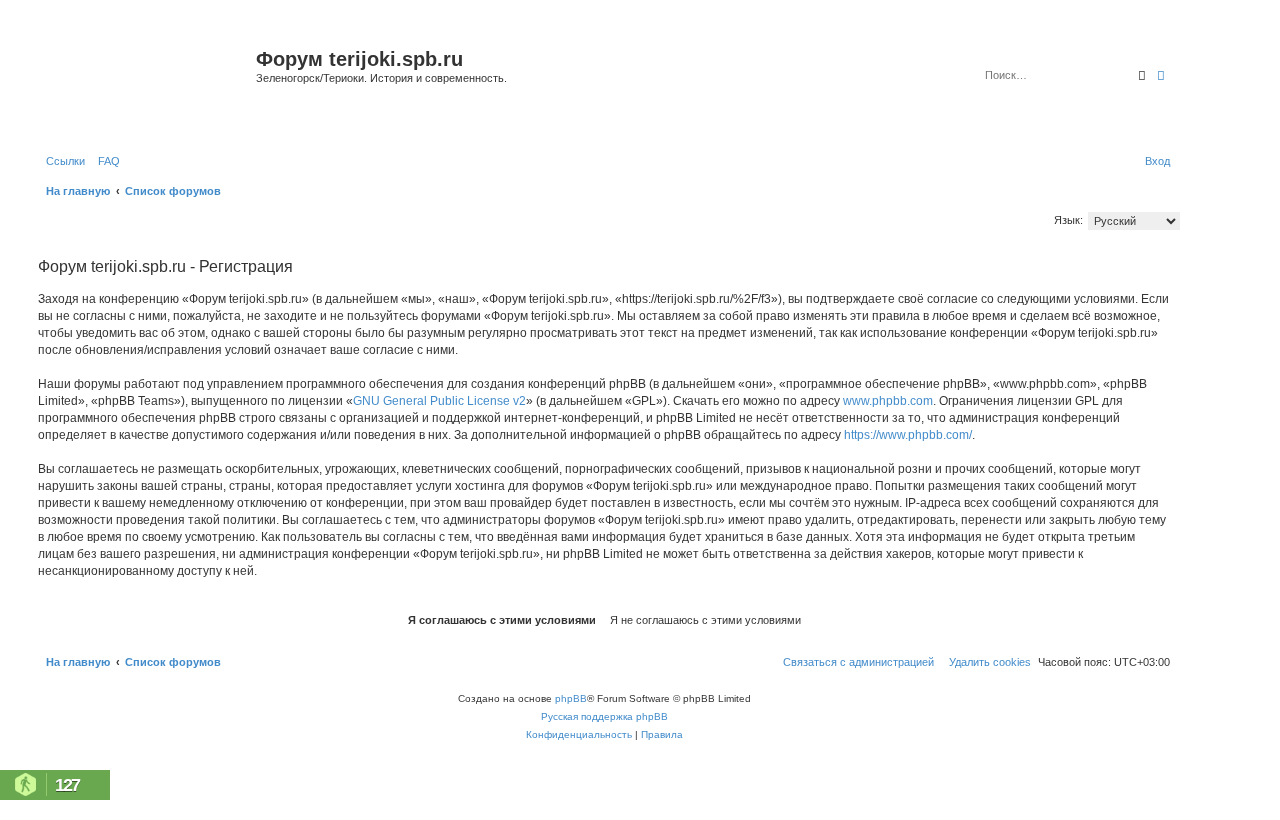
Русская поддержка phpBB (604, 716)
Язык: (1068, 220)
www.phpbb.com (888, 401)
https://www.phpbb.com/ (908, 435)
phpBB (571, 698)
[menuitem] (105, 161)
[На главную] (144, 83)
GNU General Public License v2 (439, 401)
